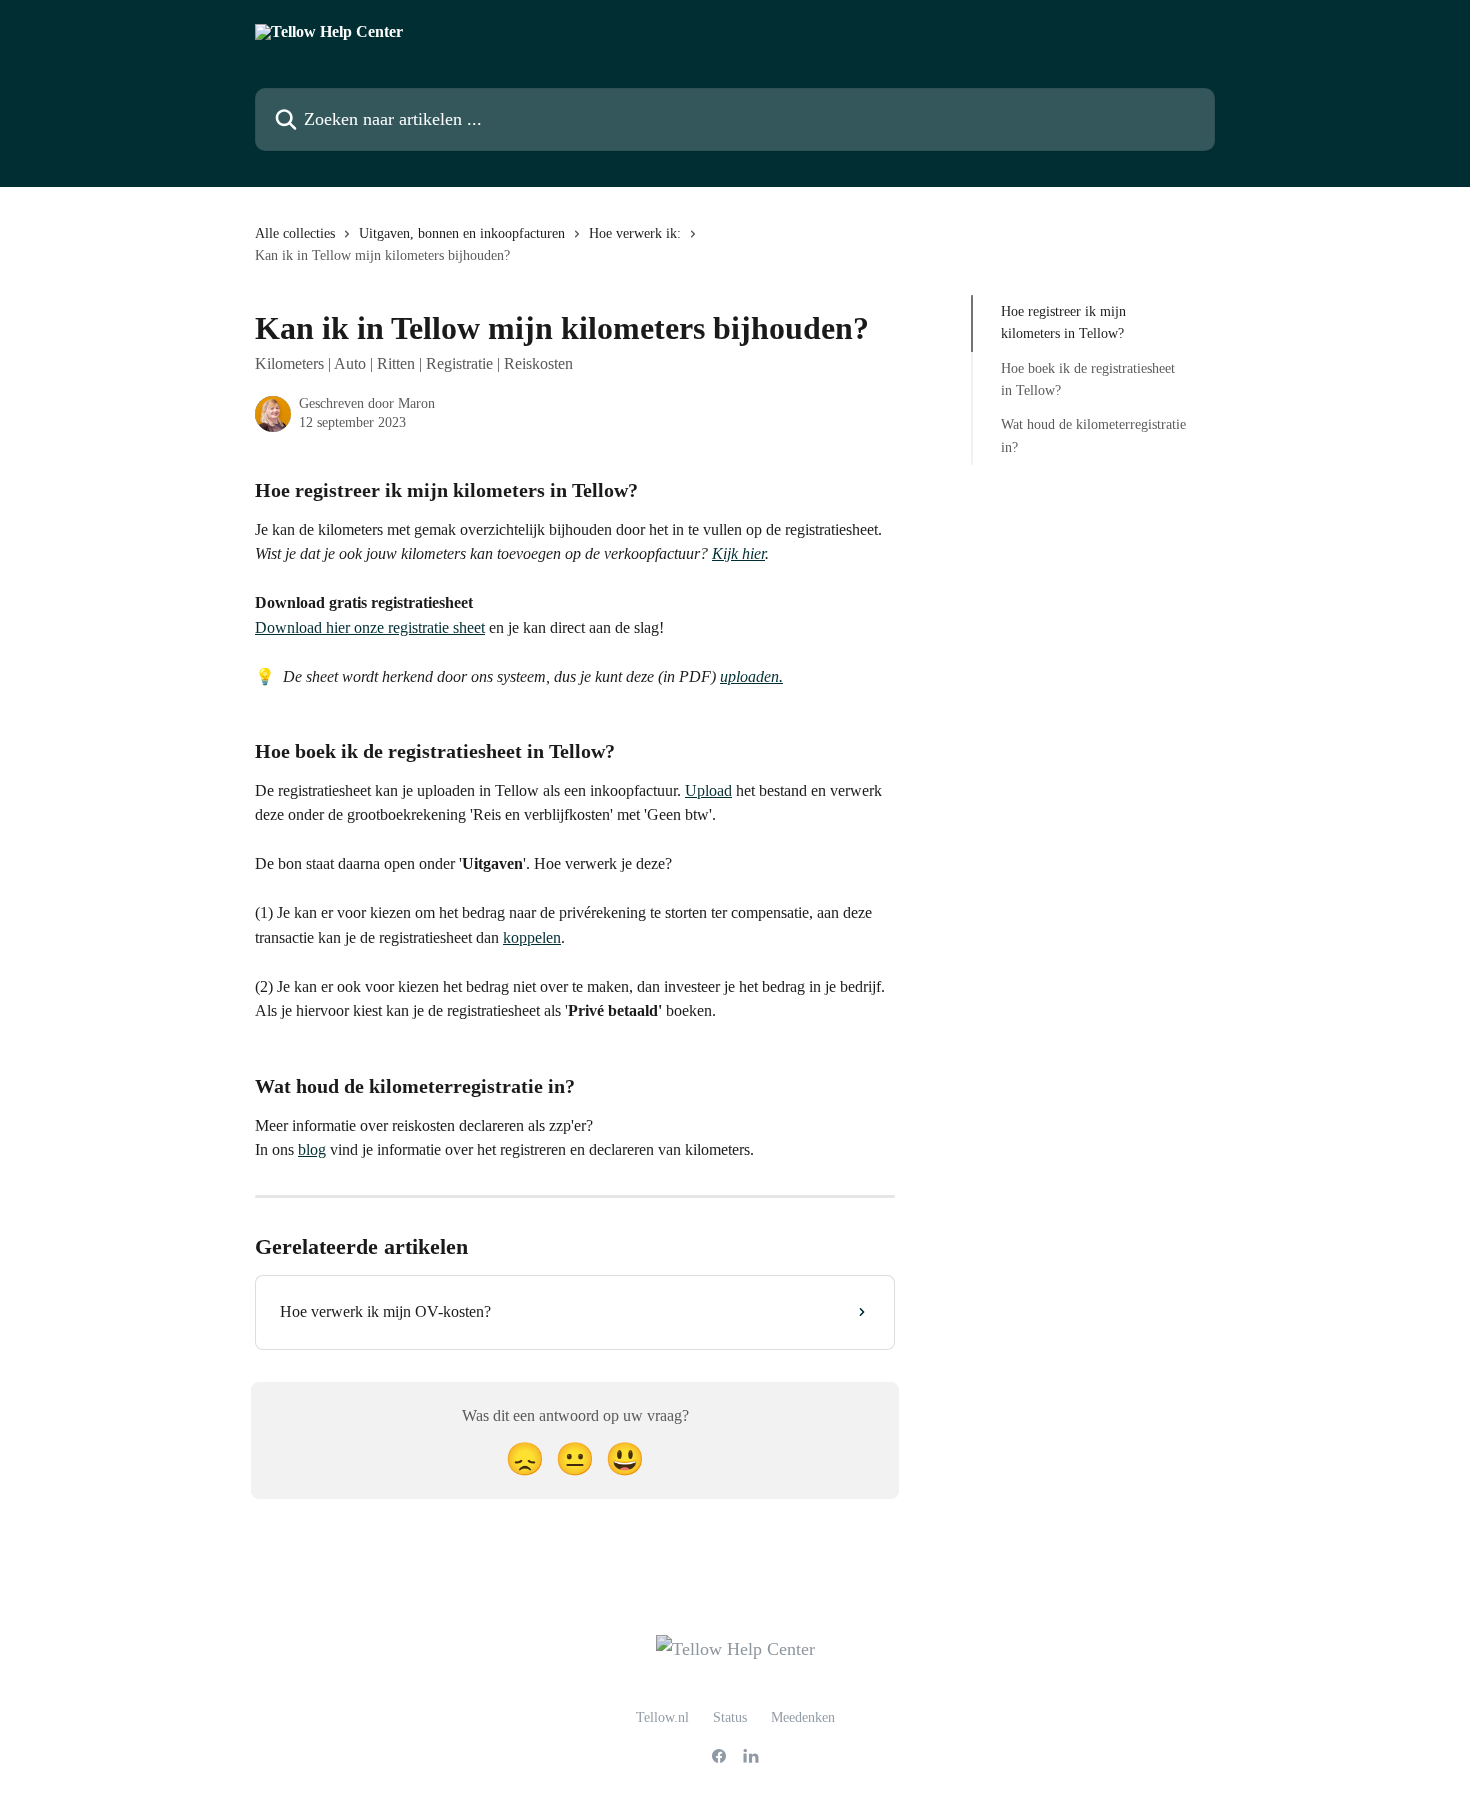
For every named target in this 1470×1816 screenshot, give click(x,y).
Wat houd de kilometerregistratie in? (1093, 435)
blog (312, 1149)
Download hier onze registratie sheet (370, 627)
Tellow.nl (662, 1717)
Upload (708, 790)
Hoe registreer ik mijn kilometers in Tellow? (1063, 322)
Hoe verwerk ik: (635, 233)
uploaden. (751, 676)
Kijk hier (738, 553)
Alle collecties (295, 233)
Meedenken (803, 1717)
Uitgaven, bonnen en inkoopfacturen (462, 233)
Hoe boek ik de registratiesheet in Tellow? (1088, 379)
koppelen (532, 937)
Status (730, 1717)
